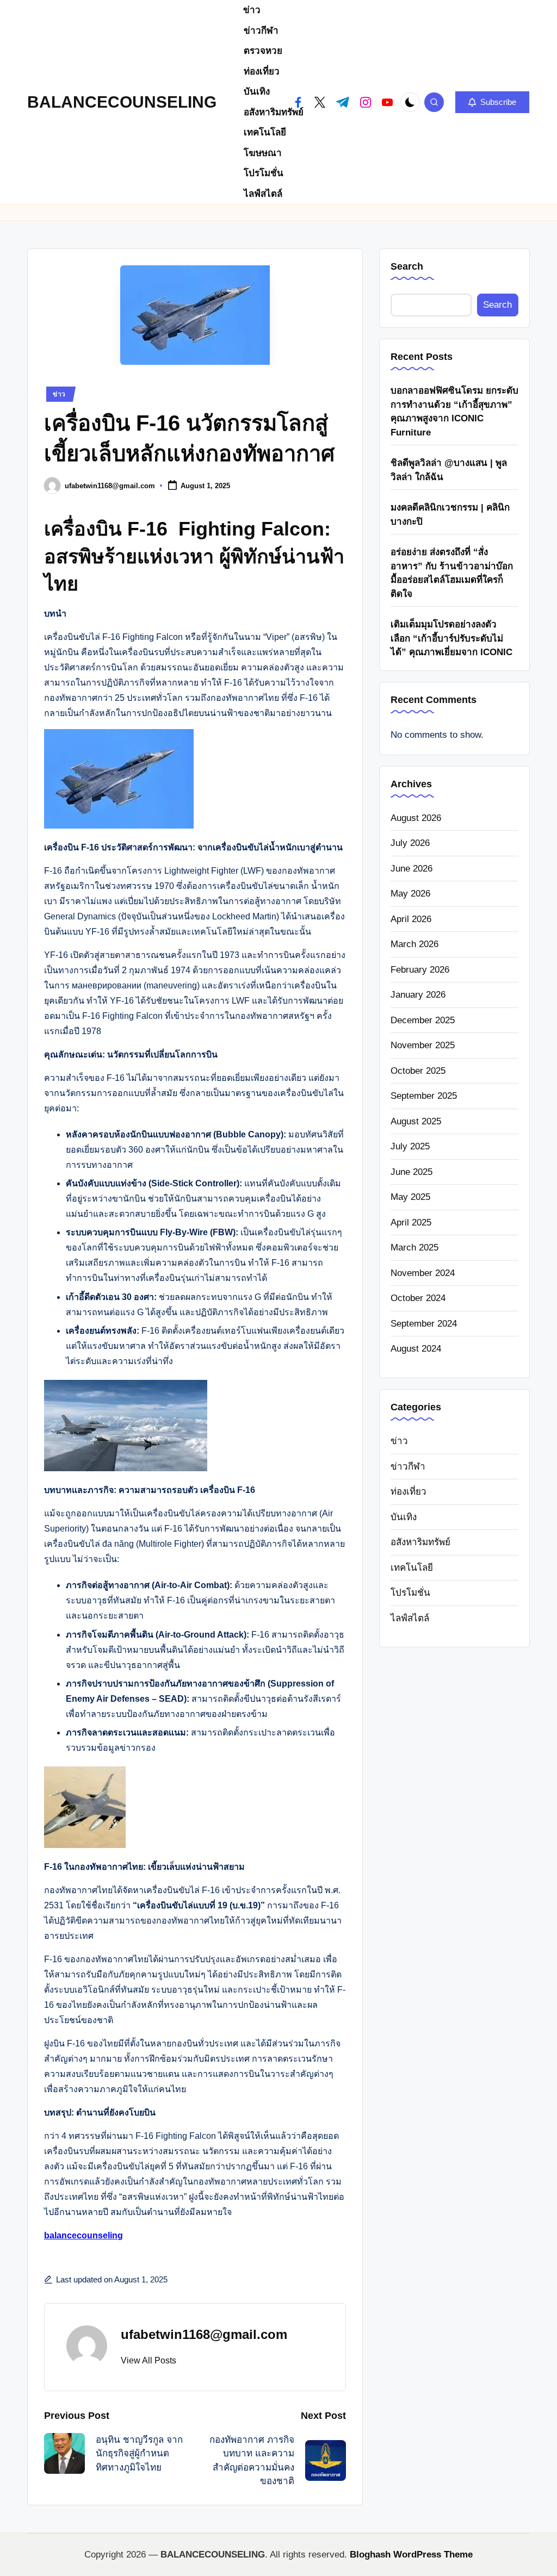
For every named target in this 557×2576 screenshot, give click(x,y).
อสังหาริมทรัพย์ (420, 1542)
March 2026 (414, 944)
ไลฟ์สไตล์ (410, 1618)
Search (407, 266)
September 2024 (424, 1324)
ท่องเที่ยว (409, 1492)
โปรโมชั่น (410, 1593)
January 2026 (418, 995)
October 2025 (418, 1071)
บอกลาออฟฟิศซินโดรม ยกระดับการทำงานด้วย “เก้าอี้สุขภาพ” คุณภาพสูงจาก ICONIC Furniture (454, 412)
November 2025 (423, 1045)
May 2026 (410, 894)
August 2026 (416, 818)
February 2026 (420, 970)
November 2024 (423, 1273)
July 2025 (410, 1146)
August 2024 (416, 1349)
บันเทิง (404, 1517)
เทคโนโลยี (412, 1568)
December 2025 (423, 1020)
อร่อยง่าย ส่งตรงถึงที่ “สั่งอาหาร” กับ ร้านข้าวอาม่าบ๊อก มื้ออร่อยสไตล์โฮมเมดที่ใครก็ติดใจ (452, 573)
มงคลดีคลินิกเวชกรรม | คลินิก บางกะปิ (450, 515)
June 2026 (411, 869)
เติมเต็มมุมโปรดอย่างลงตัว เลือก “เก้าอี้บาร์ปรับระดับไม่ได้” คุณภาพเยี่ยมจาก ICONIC (451, 638)
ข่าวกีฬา (408, 1467)
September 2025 (424, 1096)
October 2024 (418, 1298)
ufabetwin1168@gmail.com (204, 2334)
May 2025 (410, 1197)
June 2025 (411, 1172)
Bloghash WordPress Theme (411, 2555)
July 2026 (410, 843)
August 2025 (416, 1121)
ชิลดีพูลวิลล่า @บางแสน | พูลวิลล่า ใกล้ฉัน (449, 470)
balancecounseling (83, 2235)
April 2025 (411, 1222)
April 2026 (411, 919)
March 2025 (414, 1247)
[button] (492, 102)
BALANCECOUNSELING (122, 102)
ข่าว (59, 394)
